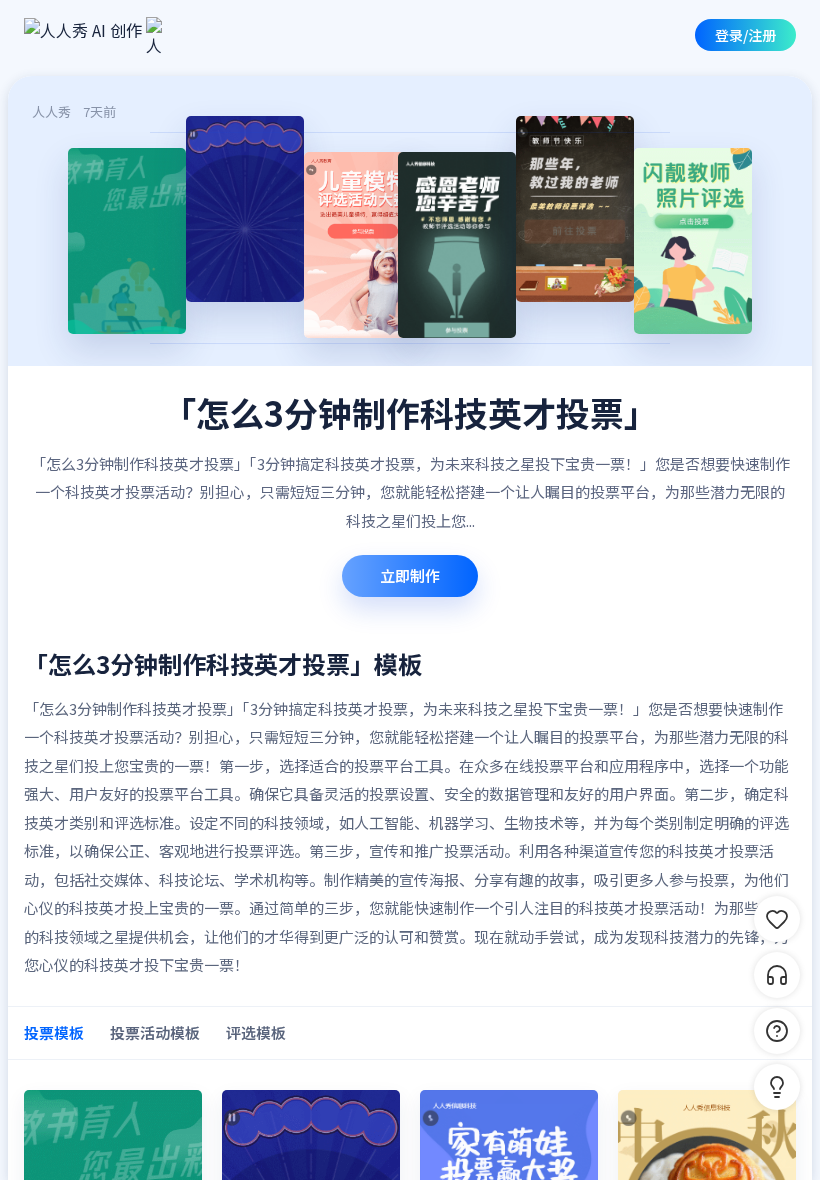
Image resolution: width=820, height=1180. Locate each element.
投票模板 (54, 1032)
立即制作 (410, 575)
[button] (777, 1087)
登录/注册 (745, 35)
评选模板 (256, 1032)
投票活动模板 (155, 1032)
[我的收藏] (777, 919)
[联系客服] (777, 975)
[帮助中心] (777, 1031)
